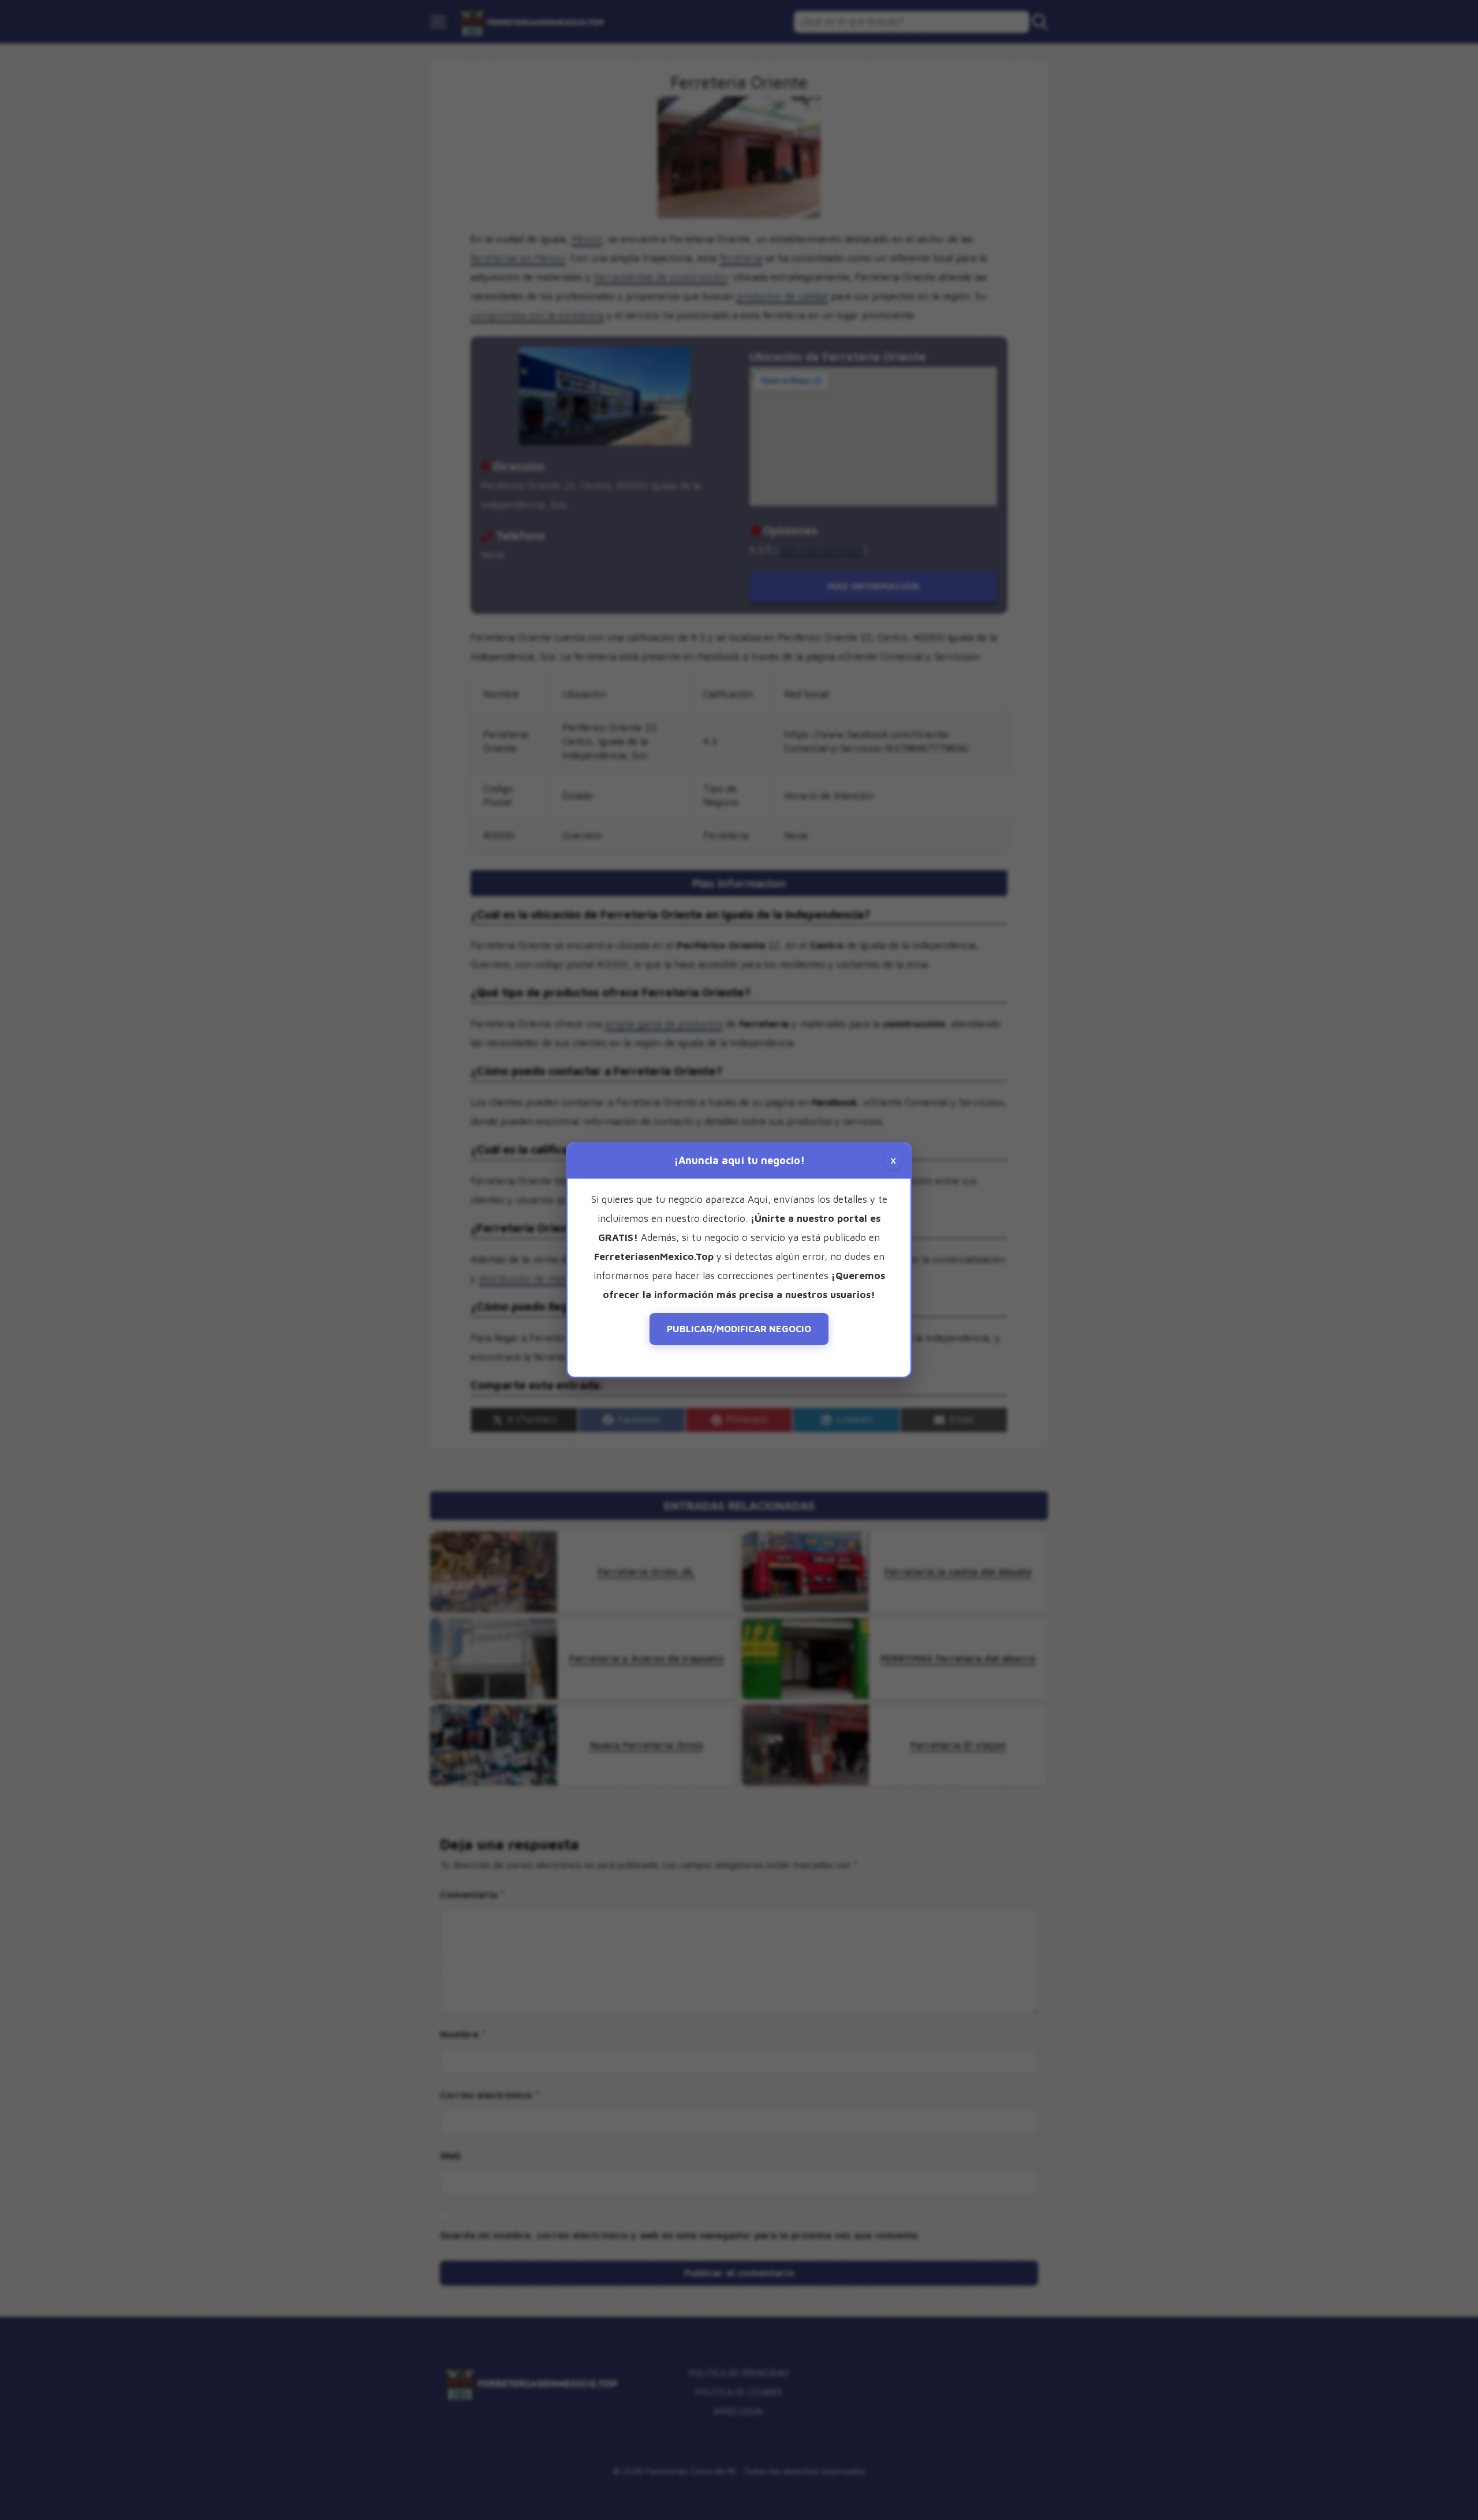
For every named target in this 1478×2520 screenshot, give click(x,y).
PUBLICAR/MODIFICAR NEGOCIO (739, 1329)
